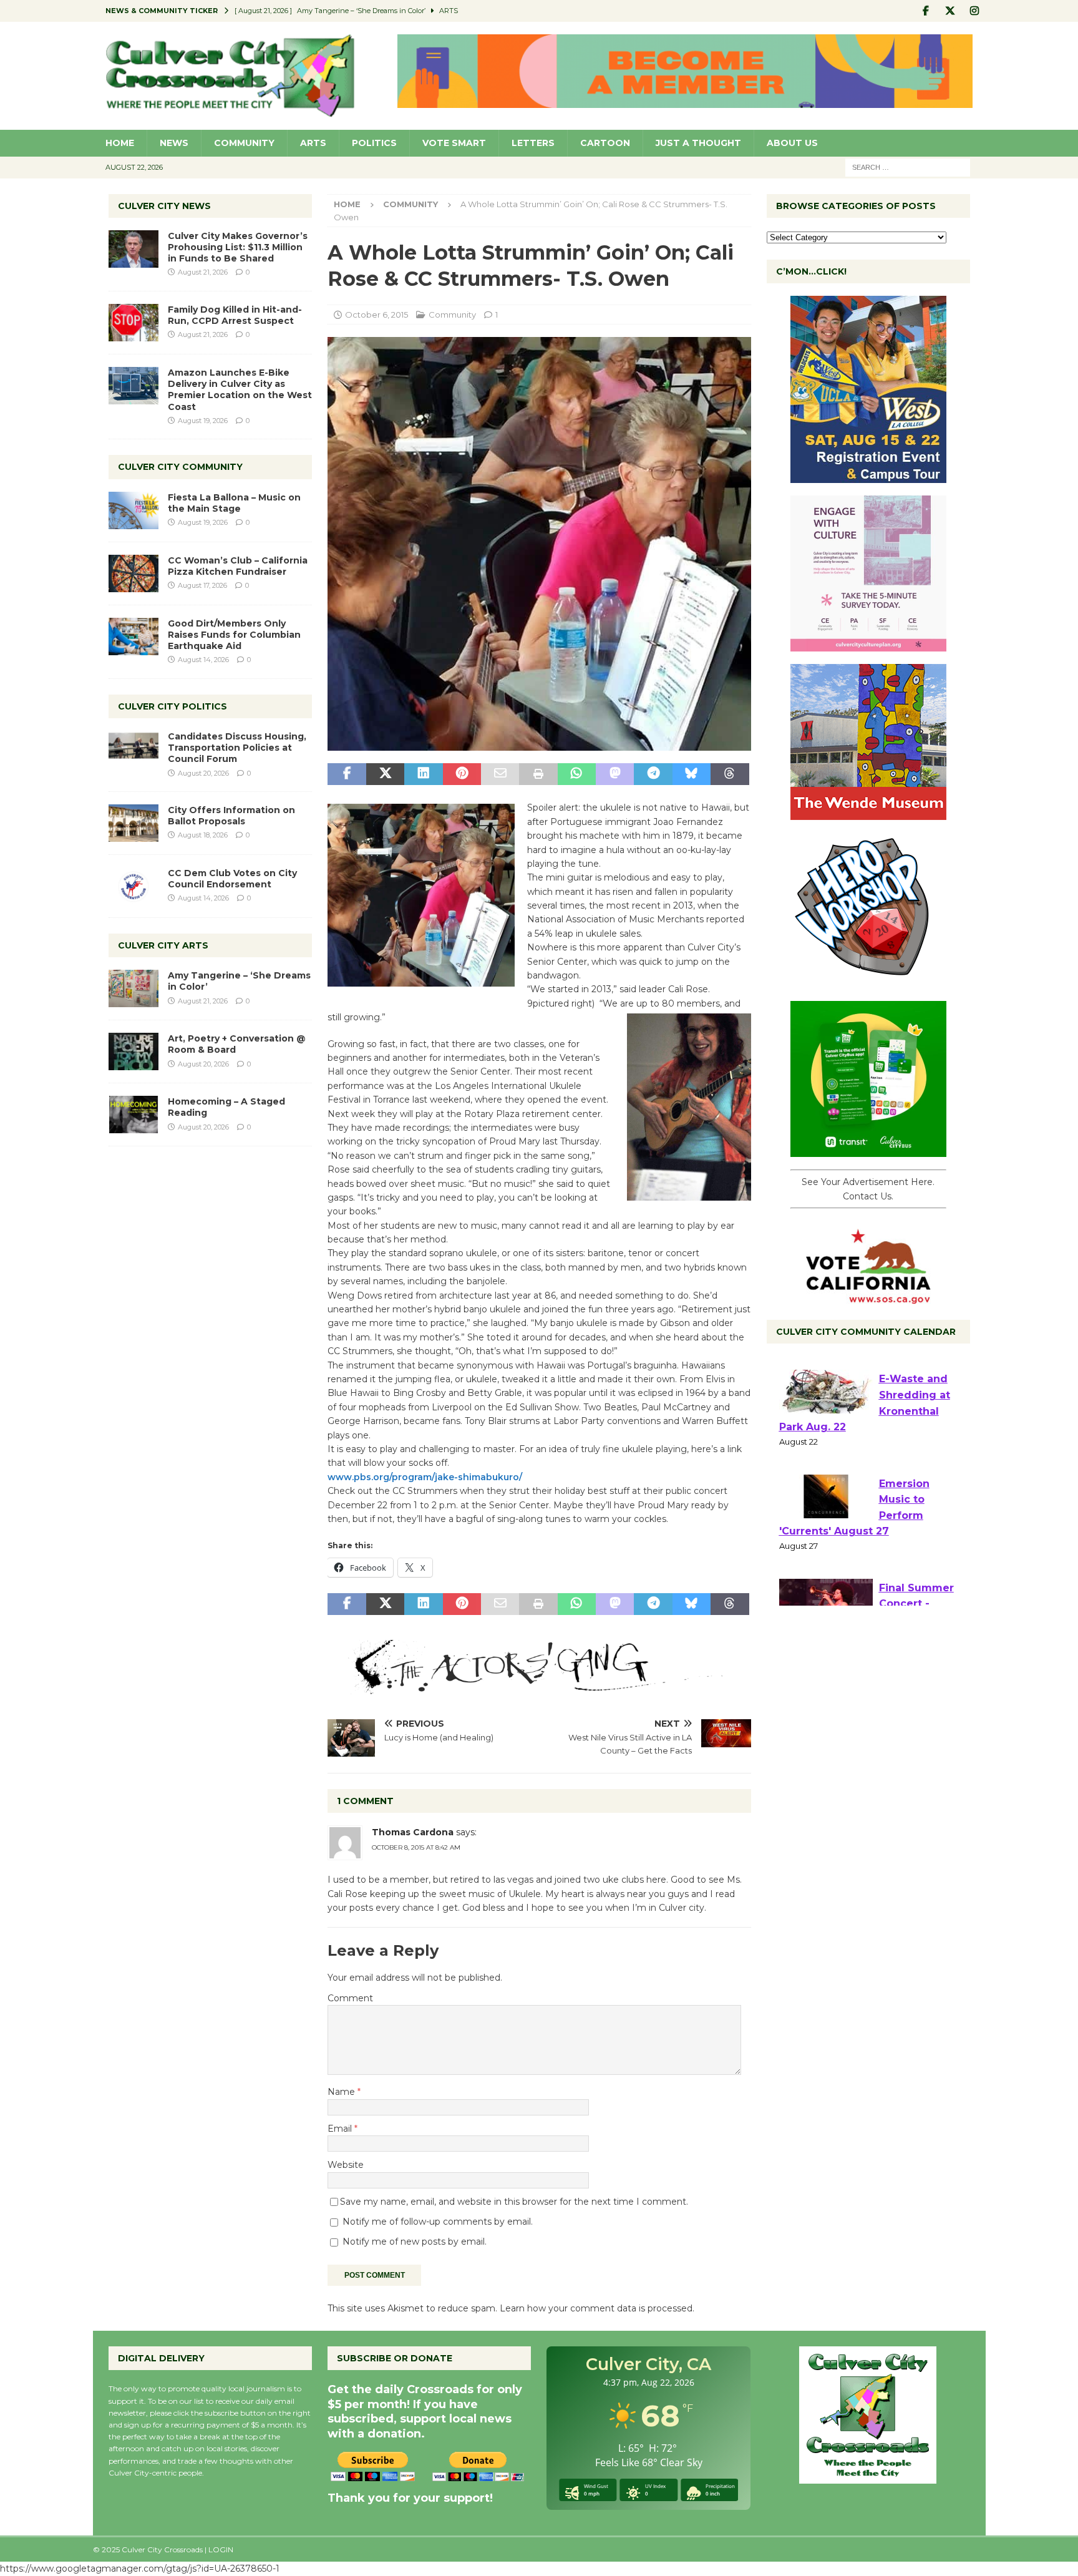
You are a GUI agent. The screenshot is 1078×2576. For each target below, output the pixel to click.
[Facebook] (926, 11)
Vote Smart (454, 143)
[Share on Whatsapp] (577, 774)
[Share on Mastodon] (615, 774)
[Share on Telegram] (653, 774)
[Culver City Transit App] (868, 1150)
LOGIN (221, 2549)
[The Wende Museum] (868, 813)
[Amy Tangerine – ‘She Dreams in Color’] (134, 988)
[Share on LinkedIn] (423, 774)
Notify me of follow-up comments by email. (438, 2222)
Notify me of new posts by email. (415, 2242)
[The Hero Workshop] (868, 982)
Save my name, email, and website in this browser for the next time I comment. (514, 2202)
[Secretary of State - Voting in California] (868, 1297)
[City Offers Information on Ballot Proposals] (134, 823)
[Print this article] (538, 774)
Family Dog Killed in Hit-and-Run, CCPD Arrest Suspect (235, 315)
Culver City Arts (163, 945)
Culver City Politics (172, 706)
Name (342, 2092)
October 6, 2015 (376, 315)
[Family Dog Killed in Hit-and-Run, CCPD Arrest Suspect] (134, 323)
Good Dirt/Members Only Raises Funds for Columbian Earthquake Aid (234, 635)
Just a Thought (698, 143)
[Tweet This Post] (385, 774)
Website (346, 2165)
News (174, 143)
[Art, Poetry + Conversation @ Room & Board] (134, 1051)
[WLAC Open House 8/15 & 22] (868, 476)
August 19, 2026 (203, 421)
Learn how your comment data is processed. (597, 2308)
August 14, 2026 (203, 660)
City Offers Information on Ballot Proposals (231, 816)
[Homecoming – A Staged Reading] (134, 1115)
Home (120, 143)
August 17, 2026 (202, 585)
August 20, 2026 (203, 773)
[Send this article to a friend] (500, 774)
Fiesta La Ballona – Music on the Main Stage (234, 503)
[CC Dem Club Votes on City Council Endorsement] (134, 886)
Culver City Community (180, 467)
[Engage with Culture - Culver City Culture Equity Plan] (868, 645)
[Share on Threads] (730, 774)
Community (244, 143)
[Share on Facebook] (347, 774)
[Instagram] (975, 11)
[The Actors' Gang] (539, 1687)
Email (341, 2129)
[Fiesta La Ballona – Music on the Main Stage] (134, 510)
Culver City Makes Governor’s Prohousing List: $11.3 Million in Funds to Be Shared (238, 247)
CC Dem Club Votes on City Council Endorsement (232, 879)
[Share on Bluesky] (692, 774)
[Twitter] (950, 11)
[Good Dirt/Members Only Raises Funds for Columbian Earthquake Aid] (134, 637)
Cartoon (605, 143)
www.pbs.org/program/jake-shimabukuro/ (425, 1477)
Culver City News (164, 206)
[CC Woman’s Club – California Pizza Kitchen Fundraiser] (134, 573)
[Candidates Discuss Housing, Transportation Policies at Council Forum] (134, 749)
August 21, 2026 (203, 272)
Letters (533, 143)
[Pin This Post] (462, 774)
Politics (374, 143)
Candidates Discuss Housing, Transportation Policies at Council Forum (237, 748)
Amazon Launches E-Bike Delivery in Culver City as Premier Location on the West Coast (240, 390)
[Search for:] (908, 167)
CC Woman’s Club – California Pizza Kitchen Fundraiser (238, 566)
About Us (792, 143)
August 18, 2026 (203, 835)
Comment (350, 1998)
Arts (313, 143)
